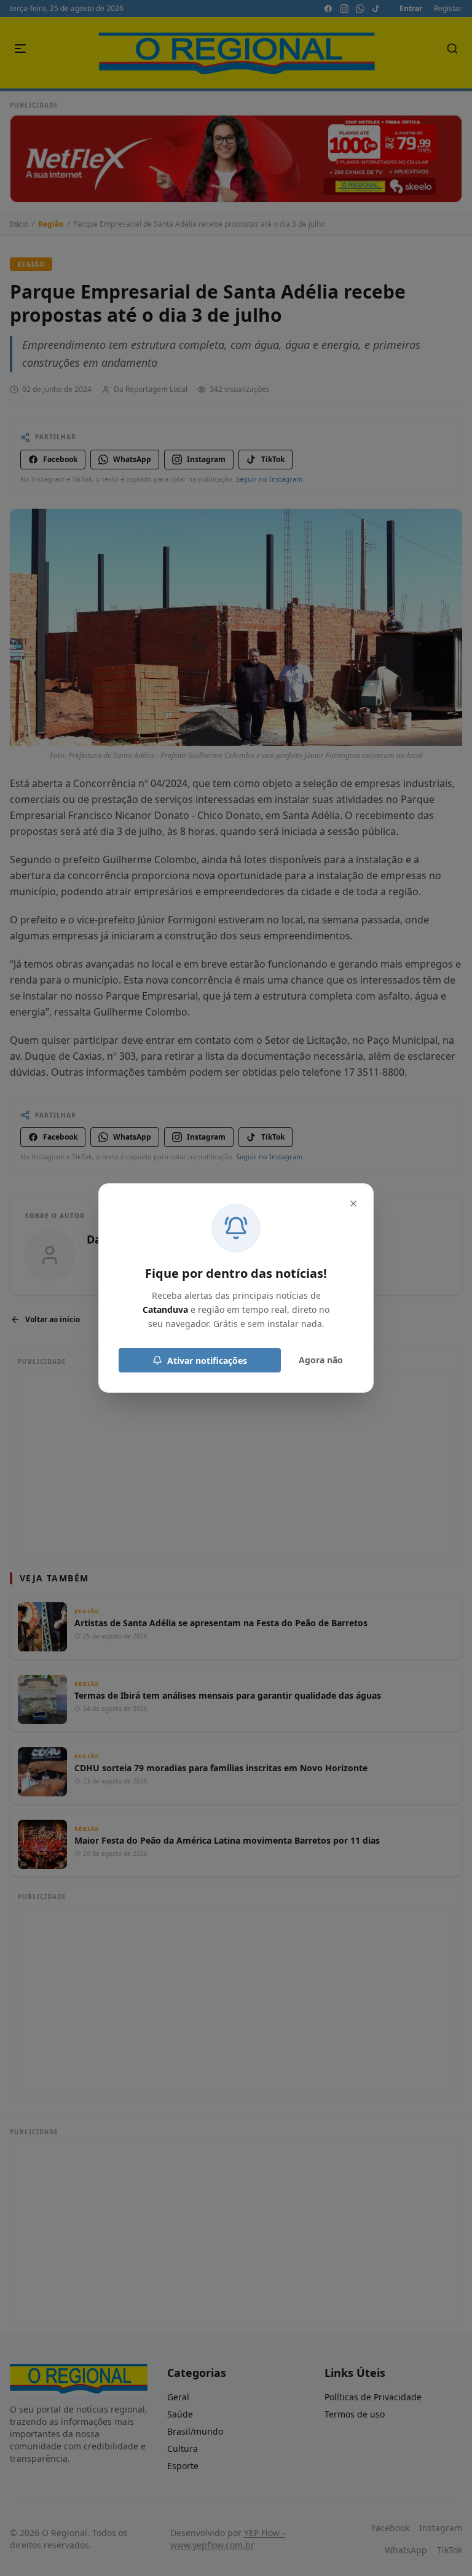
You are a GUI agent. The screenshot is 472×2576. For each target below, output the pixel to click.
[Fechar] (353, 1204)
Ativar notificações (207, 1360)
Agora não (321, 1360)
